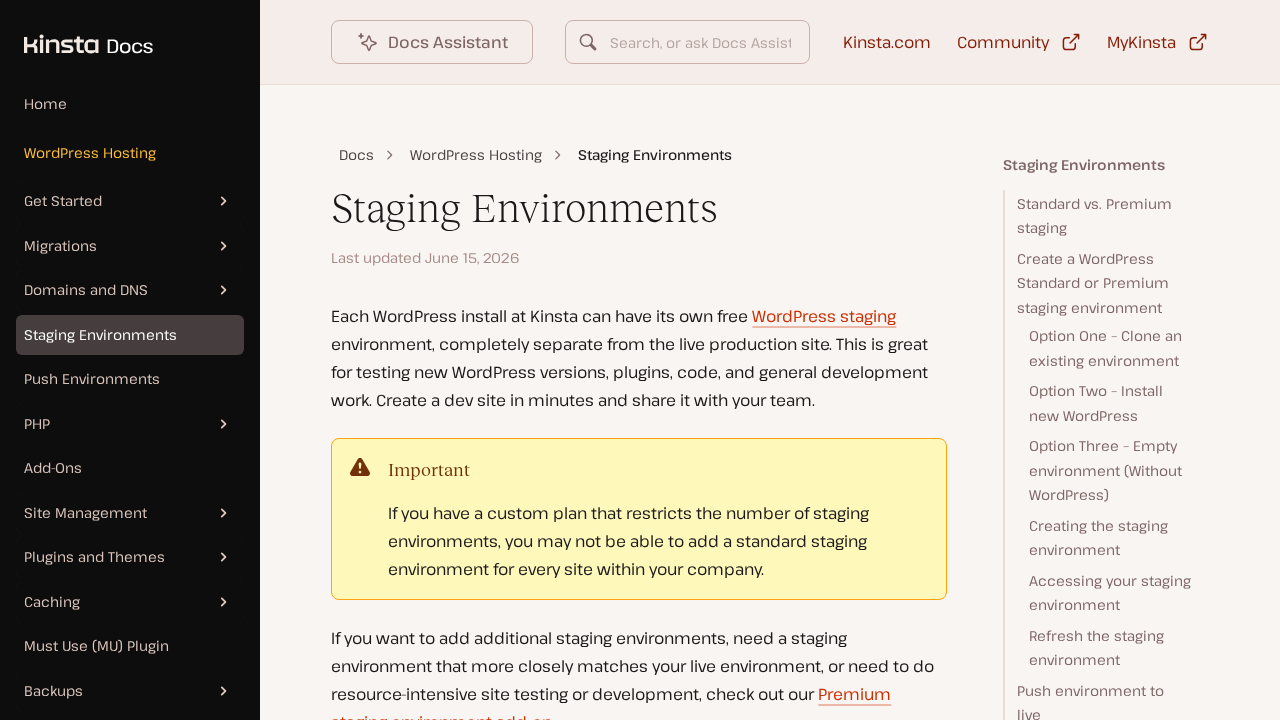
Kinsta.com (887, 42)
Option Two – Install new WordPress (1096, 403)
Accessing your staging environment (1110, 593)
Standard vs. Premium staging (1094, 216)
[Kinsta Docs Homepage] (76, 34)
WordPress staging (824, 316)
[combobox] (687, 42)
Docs (356, 154)
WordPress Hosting (90, 152)
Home (45, 103)
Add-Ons (53, 467)
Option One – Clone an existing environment (1105, 348)
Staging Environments (100, 334)
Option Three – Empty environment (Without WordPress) (1105, 470)
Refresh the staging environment (1096, 648)
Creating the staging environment (1098, 538)
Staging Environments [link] (655, 154)
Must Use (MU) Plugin (96, 645)
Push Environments (92, 378)
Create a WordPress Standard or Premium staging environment (1093, 283)
